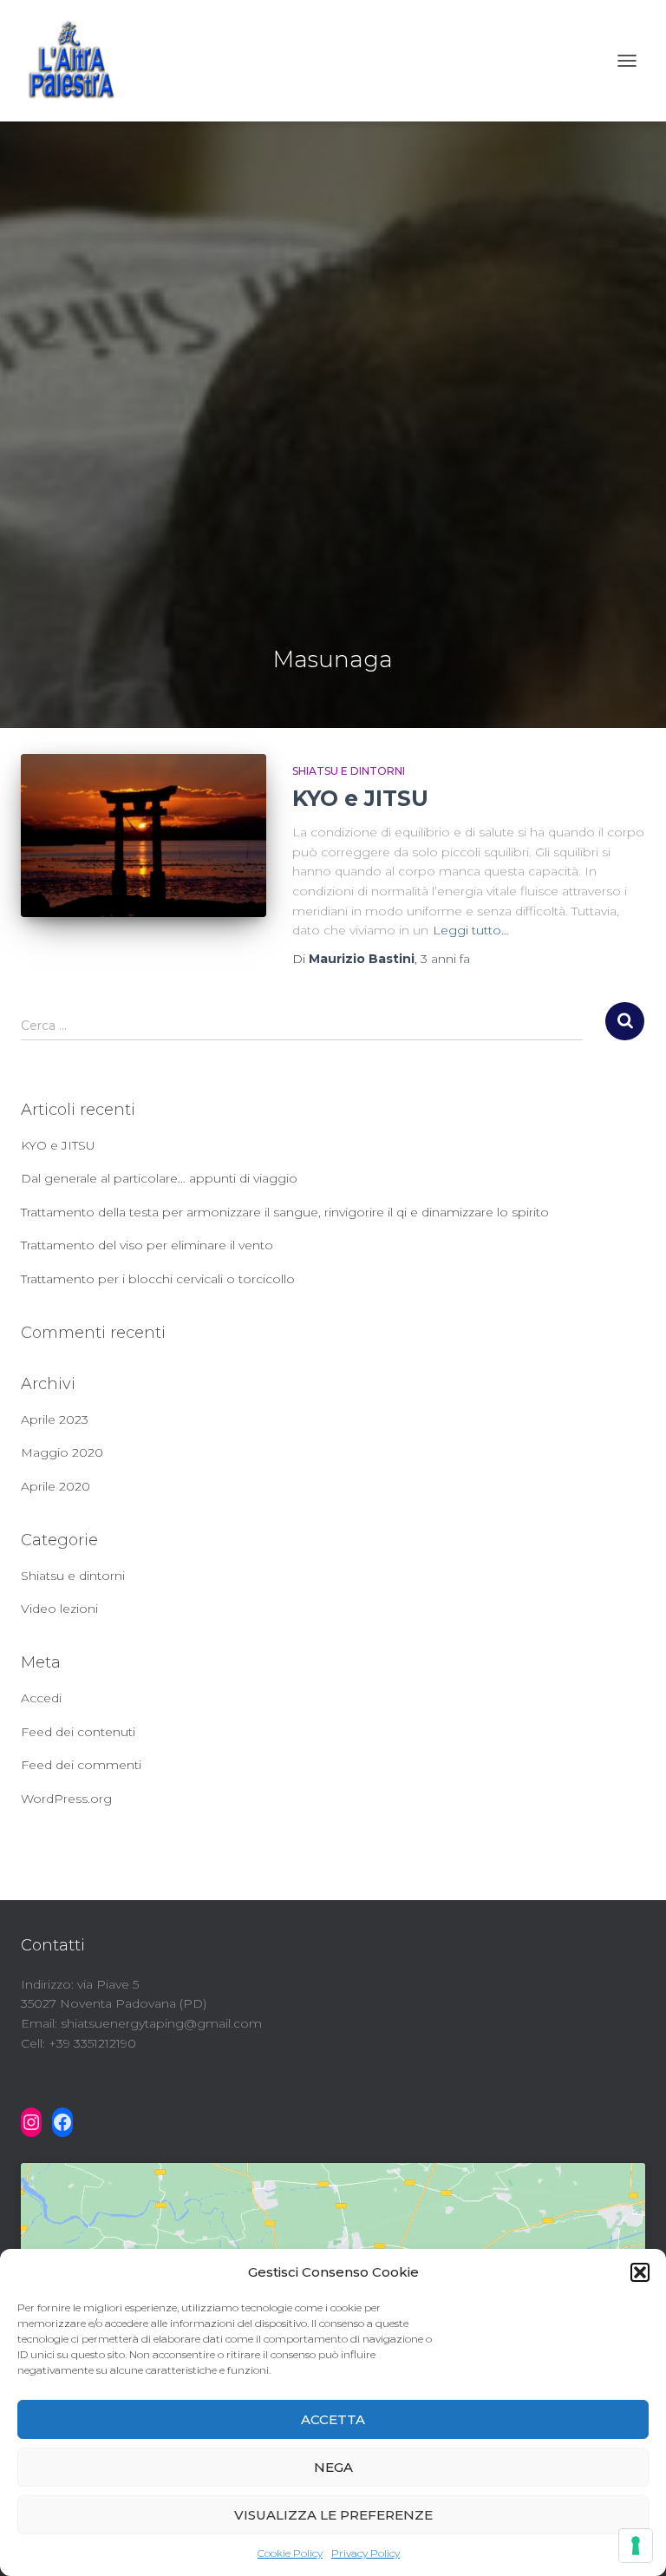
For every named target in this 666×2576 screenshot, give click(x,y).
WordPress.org (66, 1799)
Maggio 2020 (62, 1452)
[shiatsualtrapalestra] (77, 61)
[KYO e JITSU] (144, 836)
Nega (333, 2467)
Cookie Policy (290, 2553)
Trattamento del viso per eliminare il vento (147, 1245)
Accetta (333, 2419)
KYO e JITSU (360, 798)
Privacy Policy (366, 2553)
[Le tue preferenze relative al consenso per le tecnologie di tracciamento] (636, 2546)
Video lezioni (59, 1609)
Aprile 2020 (55, 1486)
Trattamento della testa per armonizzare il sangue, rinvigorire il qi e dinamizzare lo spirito (285, 1212)
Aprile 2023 (55, 1419)
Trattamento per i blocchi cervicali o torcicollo (158, 1279)
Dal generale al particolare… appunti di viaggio (159, 1178)
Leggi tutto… (471, 930)
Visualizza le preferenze (333, 2515)
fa (445, 959)
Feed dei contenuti (78, 1732)
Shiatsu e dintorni (349, 771)
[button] (640, 2272)
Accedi (41, 1698)
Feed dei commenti (81, 1765)
